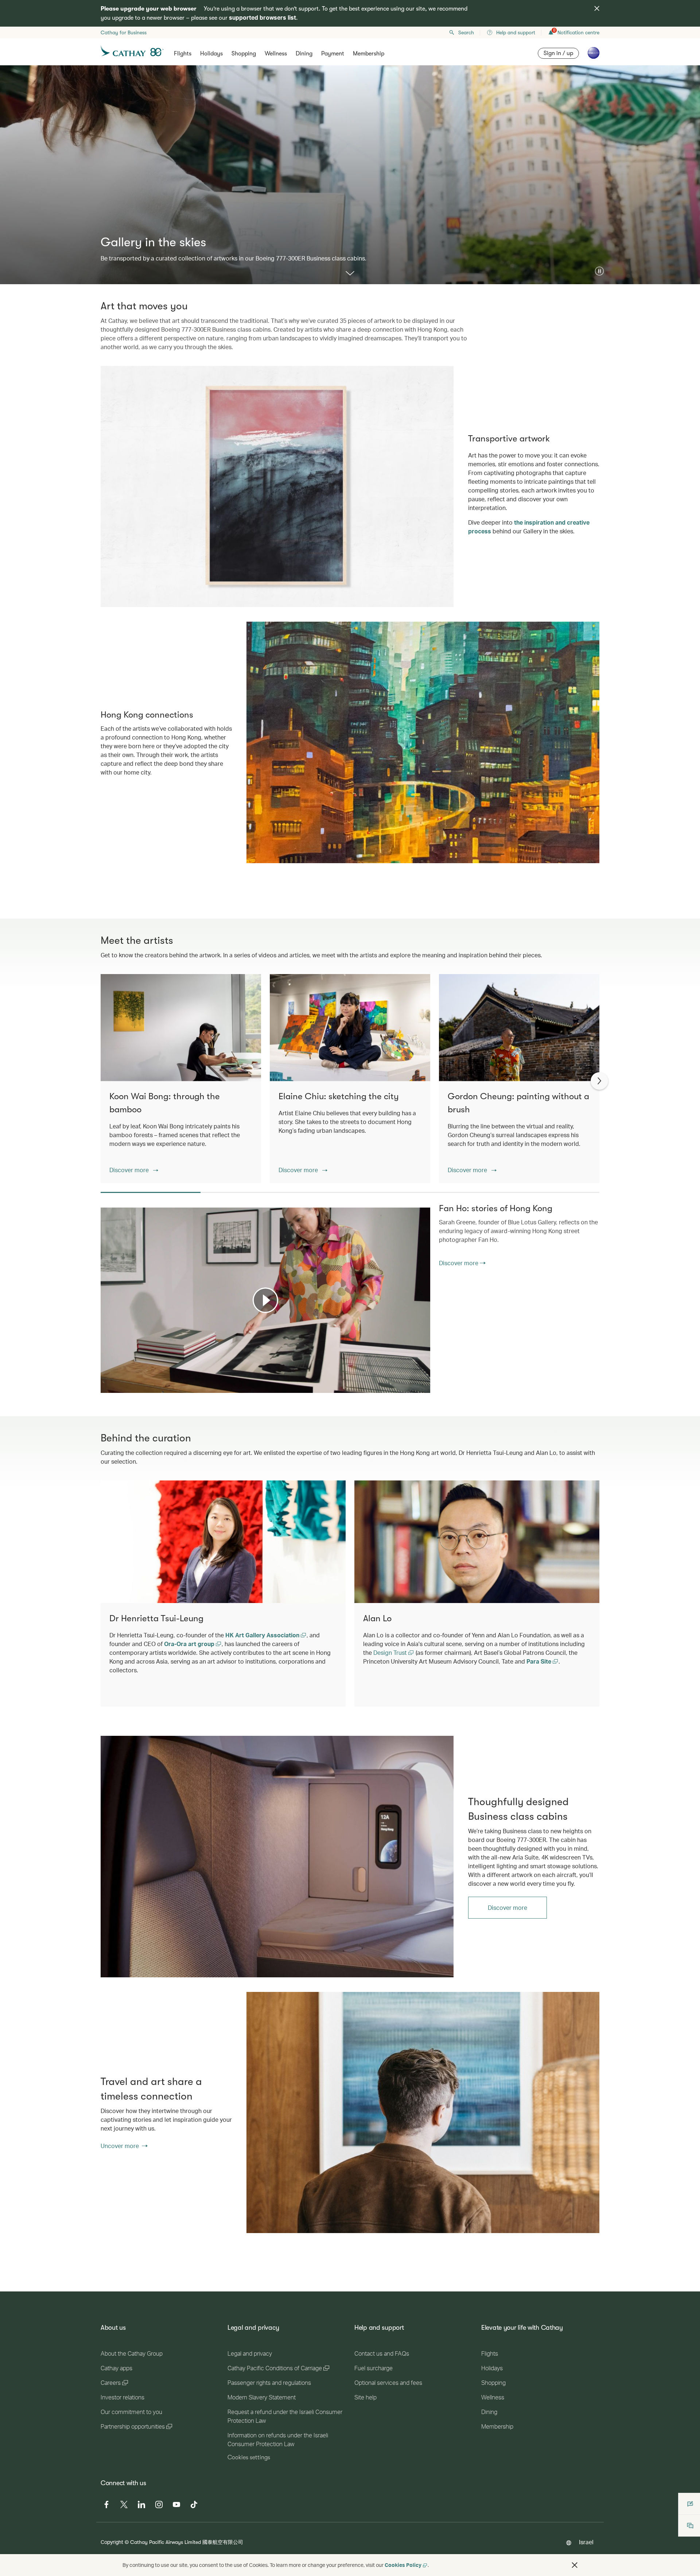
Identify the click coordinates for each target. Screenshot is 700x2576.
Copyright (112, 2542)
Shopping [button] (244, 54)
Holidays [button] (211, 54)
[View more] (350, 274)
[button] (599, 271)
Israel (586, 2542)
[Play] (265, 1300)
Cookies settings (249, 2457)
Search (466, 32)
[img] (597, 8)
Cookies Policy (403, 2565)
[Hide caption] (414, 1387)
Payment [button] (333, 54)
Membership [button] (369, 54)
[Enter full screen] (424, 1387)
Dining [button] (304, 54)
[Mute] (115, 1387)
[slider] (104, 1378)
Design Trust (391, 1652)
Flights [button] (183, 54)
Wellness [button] (276, 54)
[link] (277, 1856)
